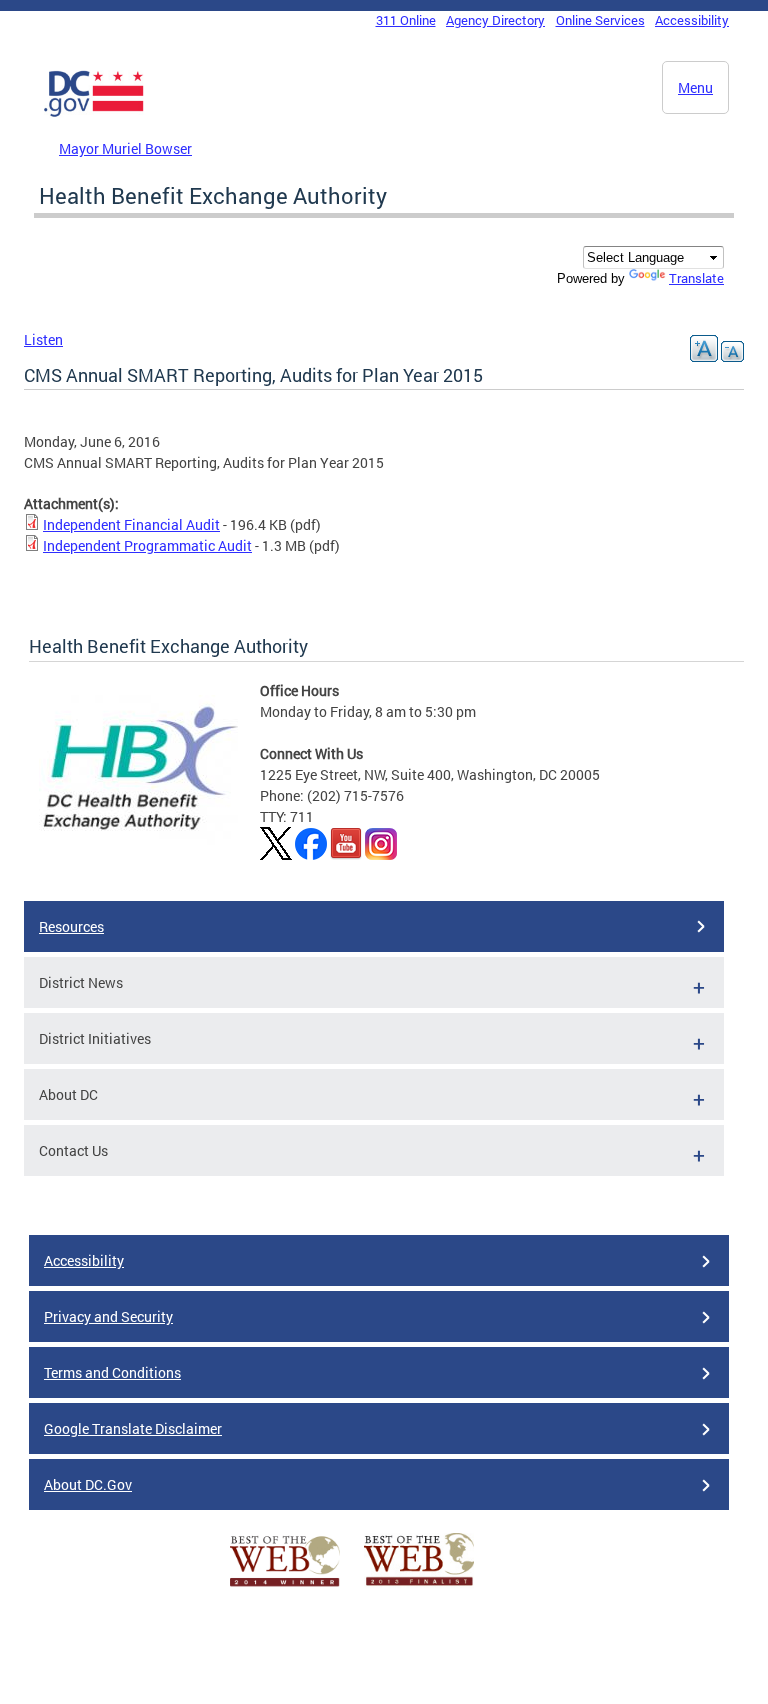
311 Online (406, 20)
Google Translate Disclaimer (133, 1428)
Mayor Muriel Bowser (125, 148)
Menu (695, 87)
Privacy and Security (108, 1316)
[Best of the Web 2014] (285, 1586)
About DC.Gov (88, 1484)
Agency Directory (495, 20)
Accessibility (692, 20)
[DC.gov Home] (94, 113)
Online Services (600, 20)
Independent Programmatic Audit (147, 545)
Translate (696, 278)
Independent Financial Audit (131, 524)
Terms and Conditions (112, 1372)
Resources (71, 926)
